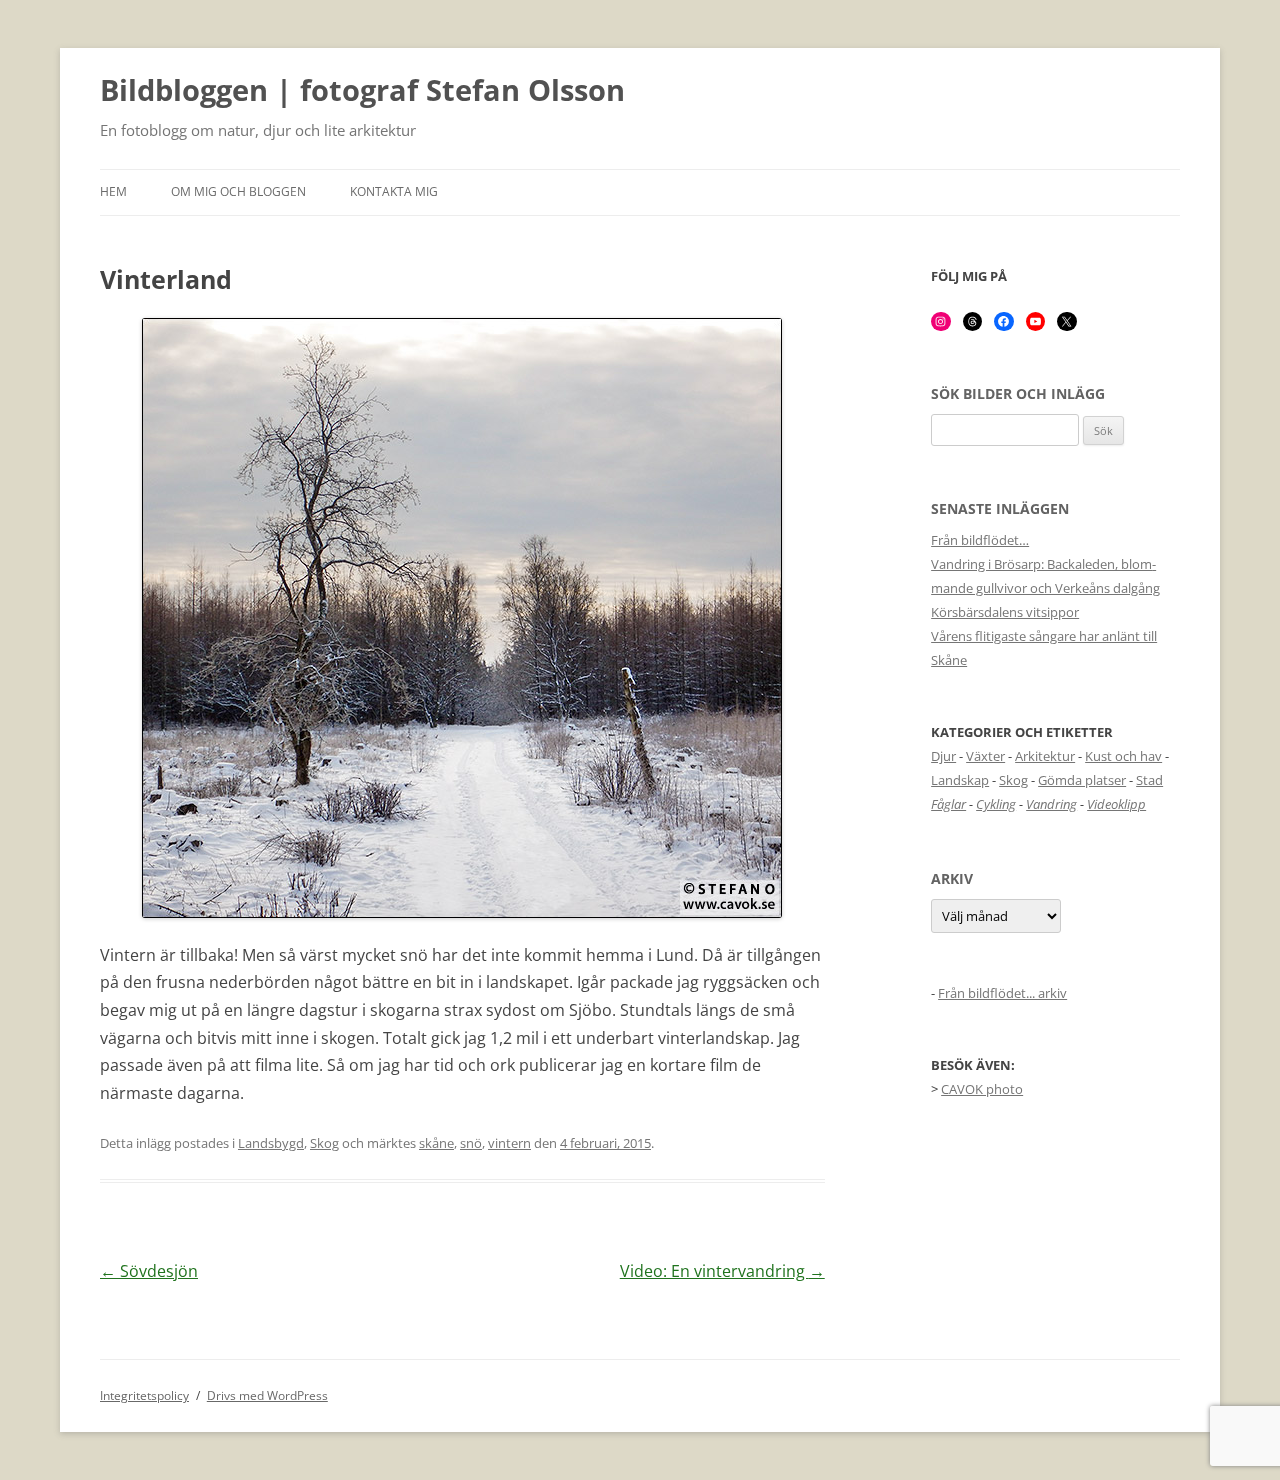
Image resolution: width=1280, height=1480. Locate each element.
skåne (436, 1143)
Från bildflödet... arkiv (1002, 993)
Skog (324, 1143)
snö (471, 1143)
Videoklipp (1116, 804)
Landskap (960, 780)
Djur (943, 756)
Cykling (996, 804)
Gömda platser (1082, 780)
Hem (113, 191)
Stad (1149, 780)
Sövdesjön (149, 1271)
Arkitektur (1045, 756)
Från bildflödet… (980, 540)
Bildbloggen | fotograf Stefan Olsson (362, 91)
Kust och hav (1123, 756)
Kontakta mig (394, 191)
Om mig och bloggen (238, 191)
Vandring (1051, 804)
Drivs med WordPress (267, 1395)
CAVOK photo (982, 1089)
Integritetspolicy (144, 1395)
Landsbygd (271, 1143)
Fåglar (948, 804)
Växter (985, 756)
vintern (509, 1143)
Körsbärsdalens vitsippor (1005, 612)
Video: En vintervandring (722, 1271)
